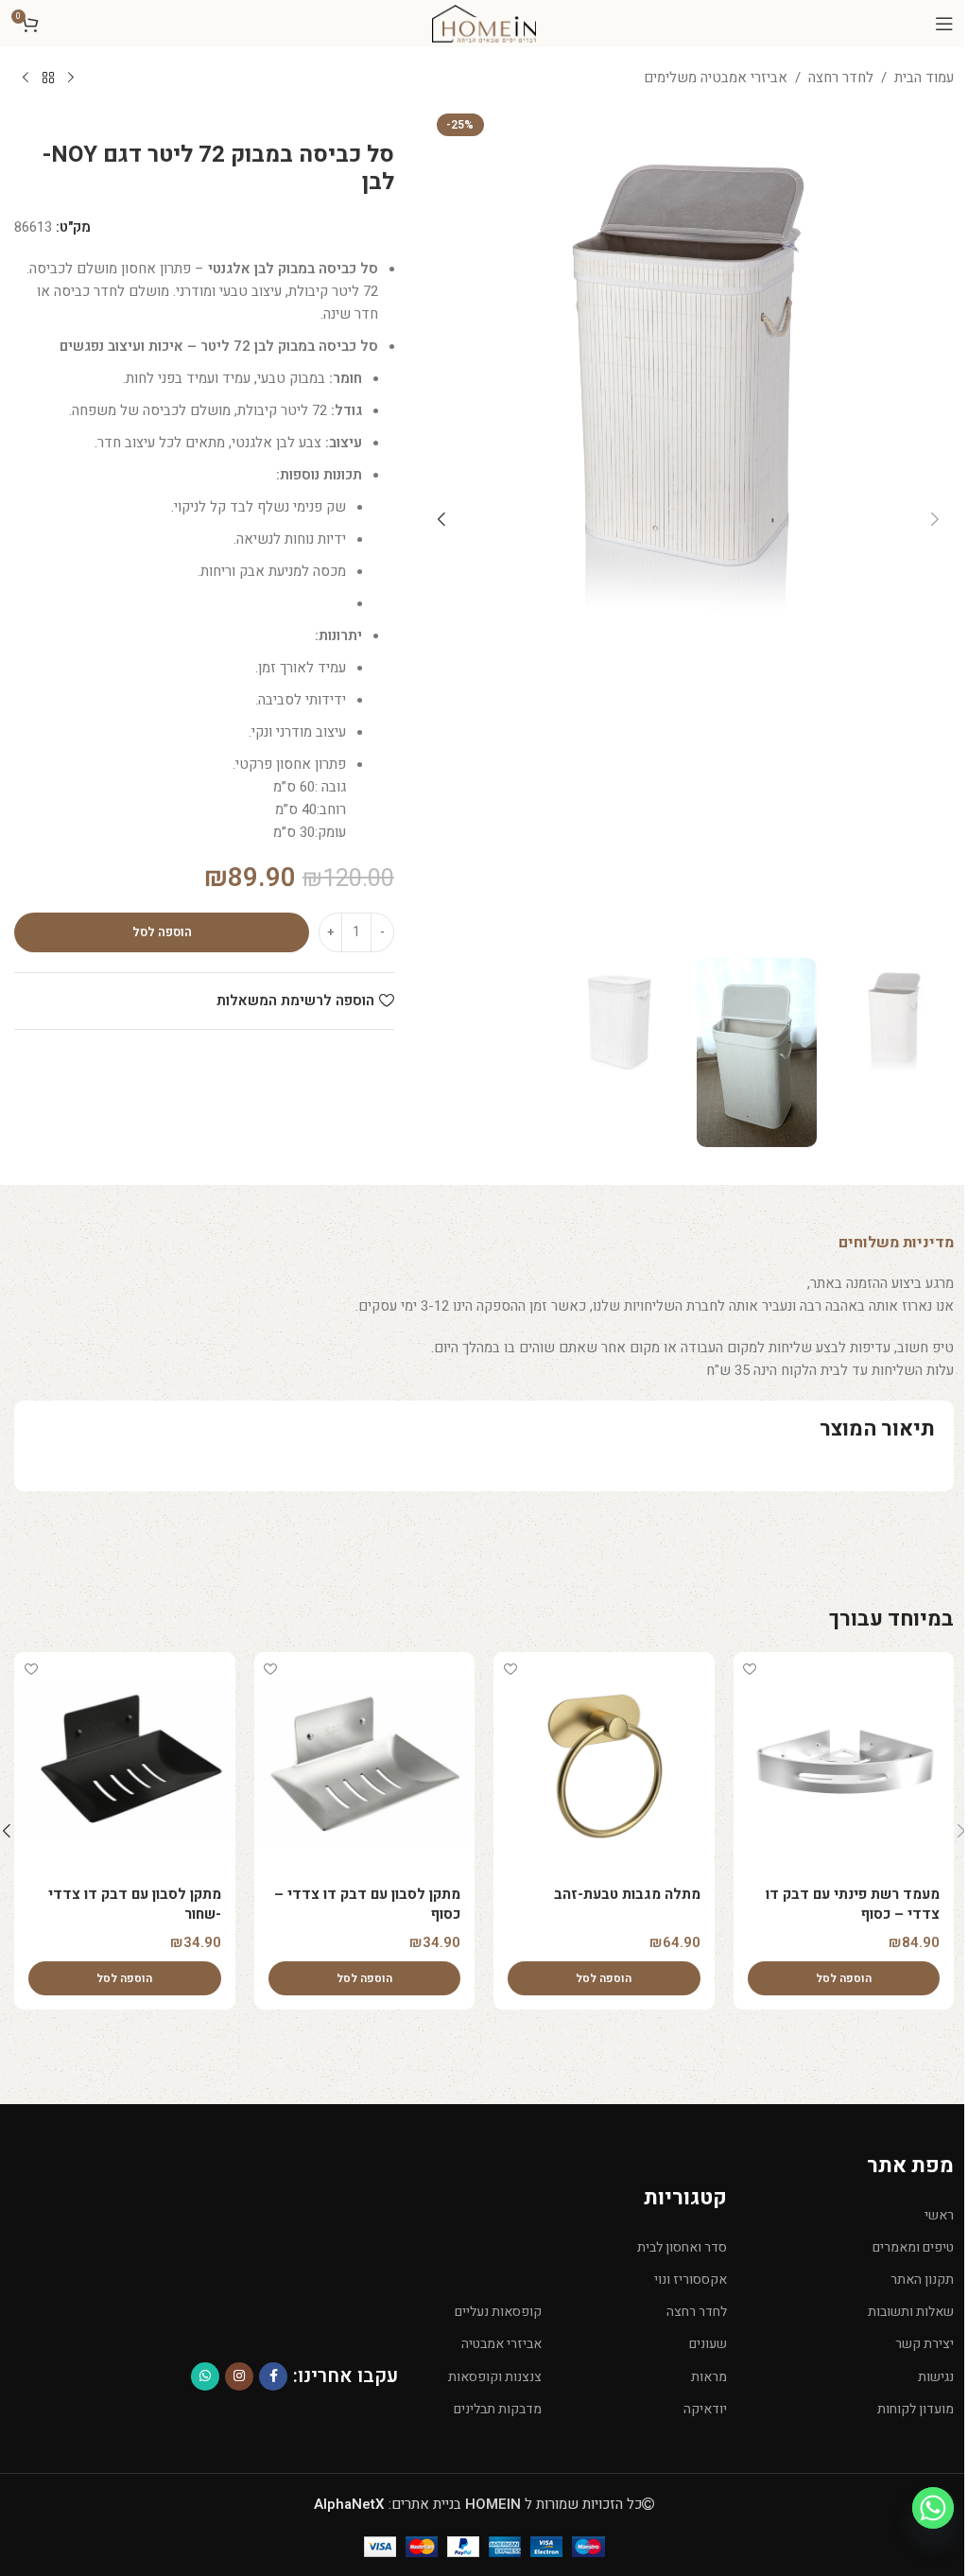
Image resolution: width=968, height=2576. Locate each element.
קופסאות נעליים (498, 2312)
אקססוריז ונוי (691, 2280)
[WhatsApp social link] (205, 2376)
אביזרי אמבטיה (501, 2344)
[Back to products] (48, 78)
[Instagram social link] (239, 2376)
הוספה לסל (162, 932)
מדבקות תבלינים (498, 2409)
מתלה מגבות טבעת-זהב (627, 1894)
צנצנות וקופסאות (495, 2377)
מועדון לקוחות (916, 2409)
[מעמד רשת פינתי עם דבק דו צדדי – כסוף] (844, 1763)
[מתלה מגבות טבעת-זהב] (604, 1763)
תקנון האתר (922, 2280)
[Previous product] (71, 78)
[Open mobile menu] (944, 24)
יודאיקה (705, 2409)
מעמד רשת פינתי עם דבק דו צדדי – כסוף (853, 1904)
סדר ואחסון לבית (682, 2247)
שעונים (708, 2344)
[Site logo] (484, 23)
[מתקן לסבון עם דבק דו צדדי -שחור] (125, 1763)
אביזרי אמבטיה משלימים (716, 78)
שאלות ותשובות (911, 2312)
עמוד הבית (924, 78)
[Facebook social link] (273, 2376)
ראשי (939, 2215)
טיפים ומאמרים (913, 2247)
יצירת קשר (925, 2344)
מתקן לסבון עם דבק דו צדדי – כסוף (367, 1904)
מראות (709, 2377)
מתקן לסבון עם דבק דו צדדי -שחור (135, 1904)
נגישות (936, 2377)
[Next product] (26, 78)
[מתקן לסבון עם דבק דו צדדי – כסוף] (365, 1763)
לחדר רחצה (841, 78)
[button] (935, 519)
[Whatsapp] (933, 2508)
